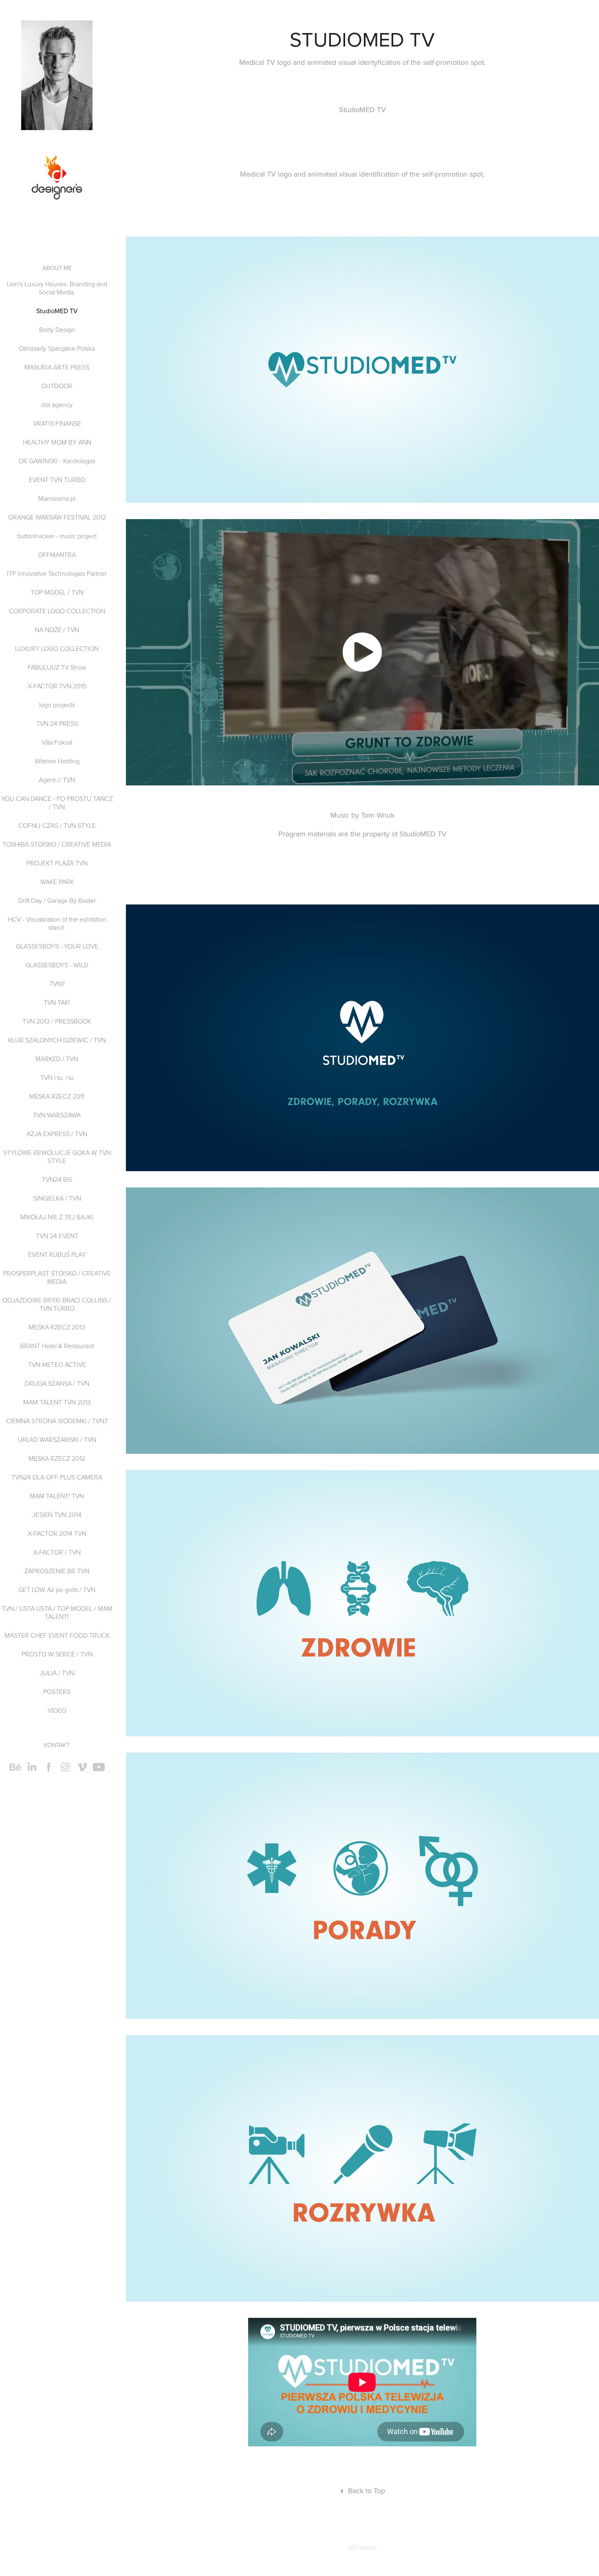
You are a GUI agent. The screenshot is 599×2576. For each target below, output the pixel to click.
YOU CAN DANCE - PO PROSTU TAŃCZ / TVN (57, 803)
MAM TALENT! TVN (57, 1496)
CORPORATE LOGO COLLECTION (57, 611)
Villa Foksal (57, 742)
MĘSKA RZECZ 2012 (57, 1458)
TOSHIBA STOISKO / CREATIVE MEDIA (57, 844)
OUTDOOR (57, 386)
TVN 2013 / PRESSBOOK (57, 1021)
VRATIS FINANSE (57, 423)
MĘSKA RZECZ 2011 (57, 1096)
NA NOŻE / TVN (57, 630)
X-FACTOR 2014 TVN (57, 1533)
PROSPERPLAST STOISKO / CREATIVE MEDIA (57, 1277)
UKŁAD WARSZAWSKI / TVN (57, 1439)
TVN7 (57, 984)
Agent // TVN (57, 780)
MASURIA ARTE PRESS (57, 367)
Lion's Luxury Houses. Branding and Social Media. (57, 288)
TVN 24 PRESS (57, 723)
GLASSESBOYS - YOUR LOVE (57, 946)
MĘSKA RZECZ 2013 (57, 1327)
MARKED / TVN (57, 1059)
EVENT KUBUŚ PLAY (57, 1254)
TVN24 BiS (57, 1179)
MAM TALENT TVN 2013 (57, 1402)
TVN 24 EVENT (57, 1236)
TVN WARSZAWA (57, 1115)
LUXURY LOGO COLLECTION (57, 648)
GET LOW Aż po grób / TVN (57, 1590)
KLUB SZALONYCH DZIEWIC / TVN (57, 1040)
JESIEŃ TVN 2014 (57, 1515)
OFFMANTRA (57, 555)
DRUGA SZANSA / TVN (57, 1383)
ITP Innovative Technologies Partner (57, 573)
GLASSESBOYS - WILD (57, 965)
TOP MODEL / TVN (57, 592)
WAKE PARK (57, 882)
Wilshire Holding (57, 761)
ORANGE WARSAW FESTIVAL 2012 (57, 517)
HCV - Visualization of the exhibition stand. (57, 923)
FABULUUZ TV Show (57, 667)
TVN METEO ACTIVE (57, 1364)
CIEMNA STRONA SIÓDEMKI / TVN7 (57, 1421)
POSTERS (57, 1692)
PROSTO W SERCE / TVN (57, 1654)
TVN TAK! (57, 1002)
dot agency (57, 405)
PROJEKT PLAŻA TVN (57, 863)
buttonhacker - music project (57, 536)
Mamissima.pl (57, 498)
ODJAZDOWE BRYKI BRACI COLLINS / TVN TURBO (57, 1304)
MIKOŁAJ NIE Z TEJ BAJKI (57, 1217)
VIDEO (57, 1710)
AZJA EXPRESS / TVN (57, 1134)
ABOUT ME (57, 268)
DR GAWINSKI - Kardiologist (57, 461)
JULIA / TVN (57, 1673)
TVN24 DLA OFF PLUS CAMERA (57, 1477)
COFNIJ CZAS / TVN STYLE (57, 825)
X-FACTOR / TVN (57, 1552)
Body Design (57, 329)
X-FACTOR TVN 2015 (57, 686)
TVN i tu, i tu (57, 1077)
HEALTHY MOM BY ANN (57, 442)
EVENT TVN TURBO (57, 480)
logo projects (57, 705)
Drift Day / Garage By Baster (57, 900)
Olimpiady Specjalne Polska (57, 348)
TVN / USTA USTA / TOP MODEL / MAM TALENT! (57, 1612)
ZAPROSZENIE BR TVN (57, 1571)
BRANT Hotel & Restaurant (57, 1346)
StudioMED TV (57, 311)
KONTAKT (57, 1745)
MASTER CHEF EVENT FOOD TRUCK (57, 1635)
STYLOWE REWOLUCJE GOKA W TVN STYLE (57, 1156)
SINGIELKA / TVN (57, 1198)
